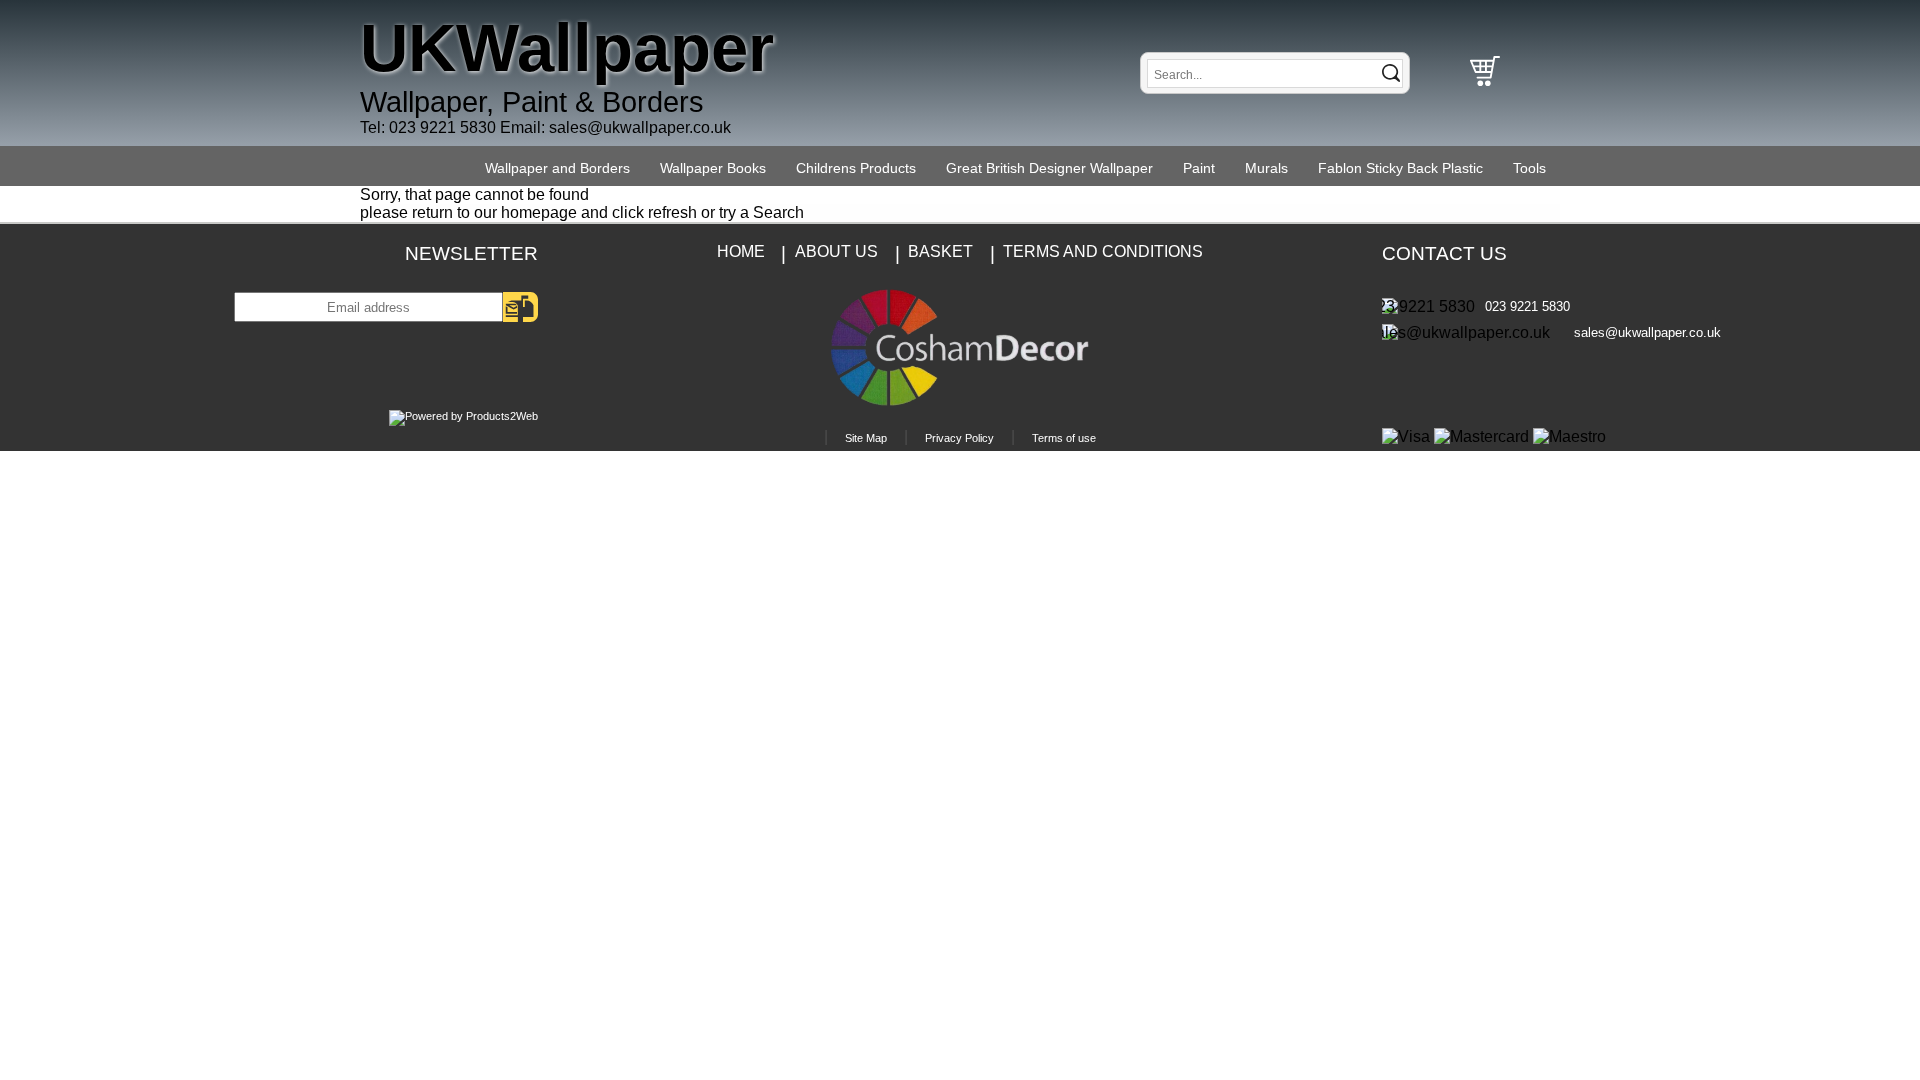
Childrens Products (856, 168)
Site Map (866, 438)
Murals (1266, 168)
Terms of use (1064, 438)
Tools (1529, 168)
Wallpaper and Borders (557, 168)
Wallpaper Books (713, 168)
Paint (1199, 168)
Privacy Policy (959, 438)
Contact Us (1444, 253)
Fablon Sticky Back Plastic (1400, 168)
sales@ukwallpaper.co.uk (640, 127)
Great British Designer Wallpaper (1049, 168)
